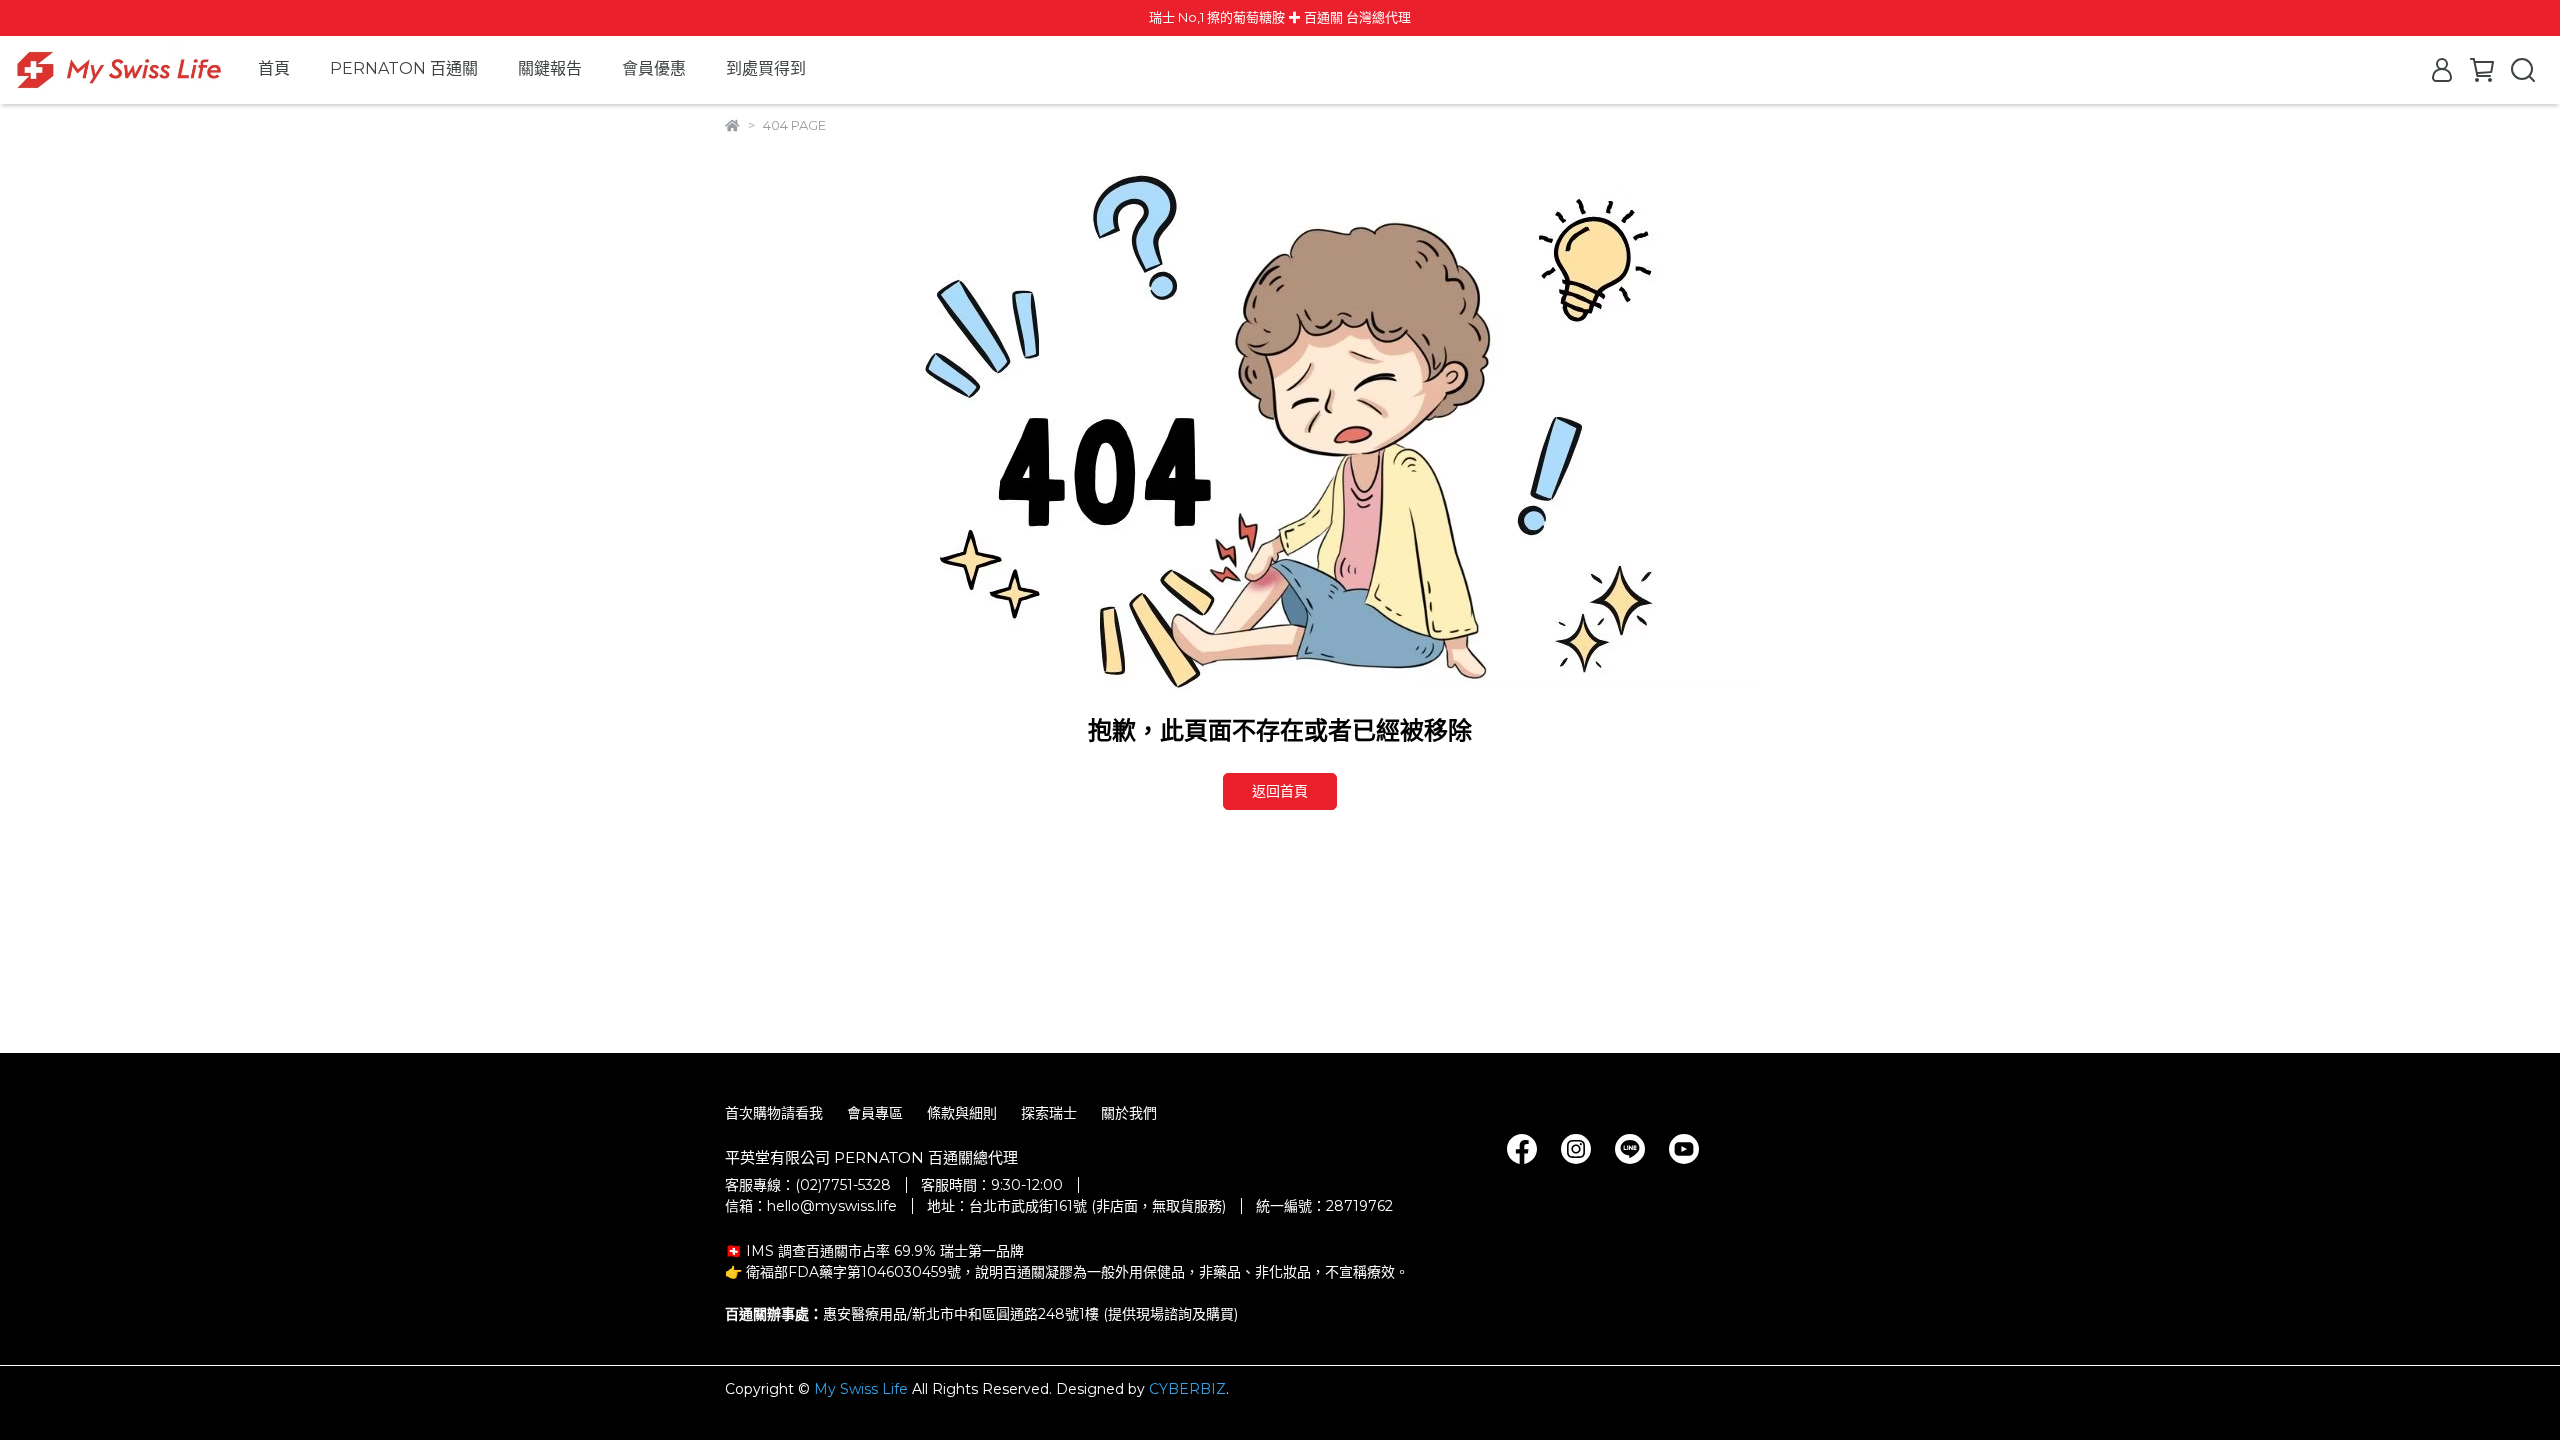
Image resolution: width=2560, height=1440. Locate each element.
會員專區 (875, 1113)
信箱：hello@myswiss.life (811, 1206)
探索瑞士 (1049, 1113)
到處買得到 (766, 68)
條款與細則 (962, 1113)
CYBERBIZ (1187, 1389)
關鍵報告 (550, 68)
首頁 (274, 68)
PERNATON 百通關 (404, 68)
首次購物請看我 (774, 1113)
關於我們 (1129, 1113)
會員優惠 (654, 68)
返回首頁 (1280, 791)
